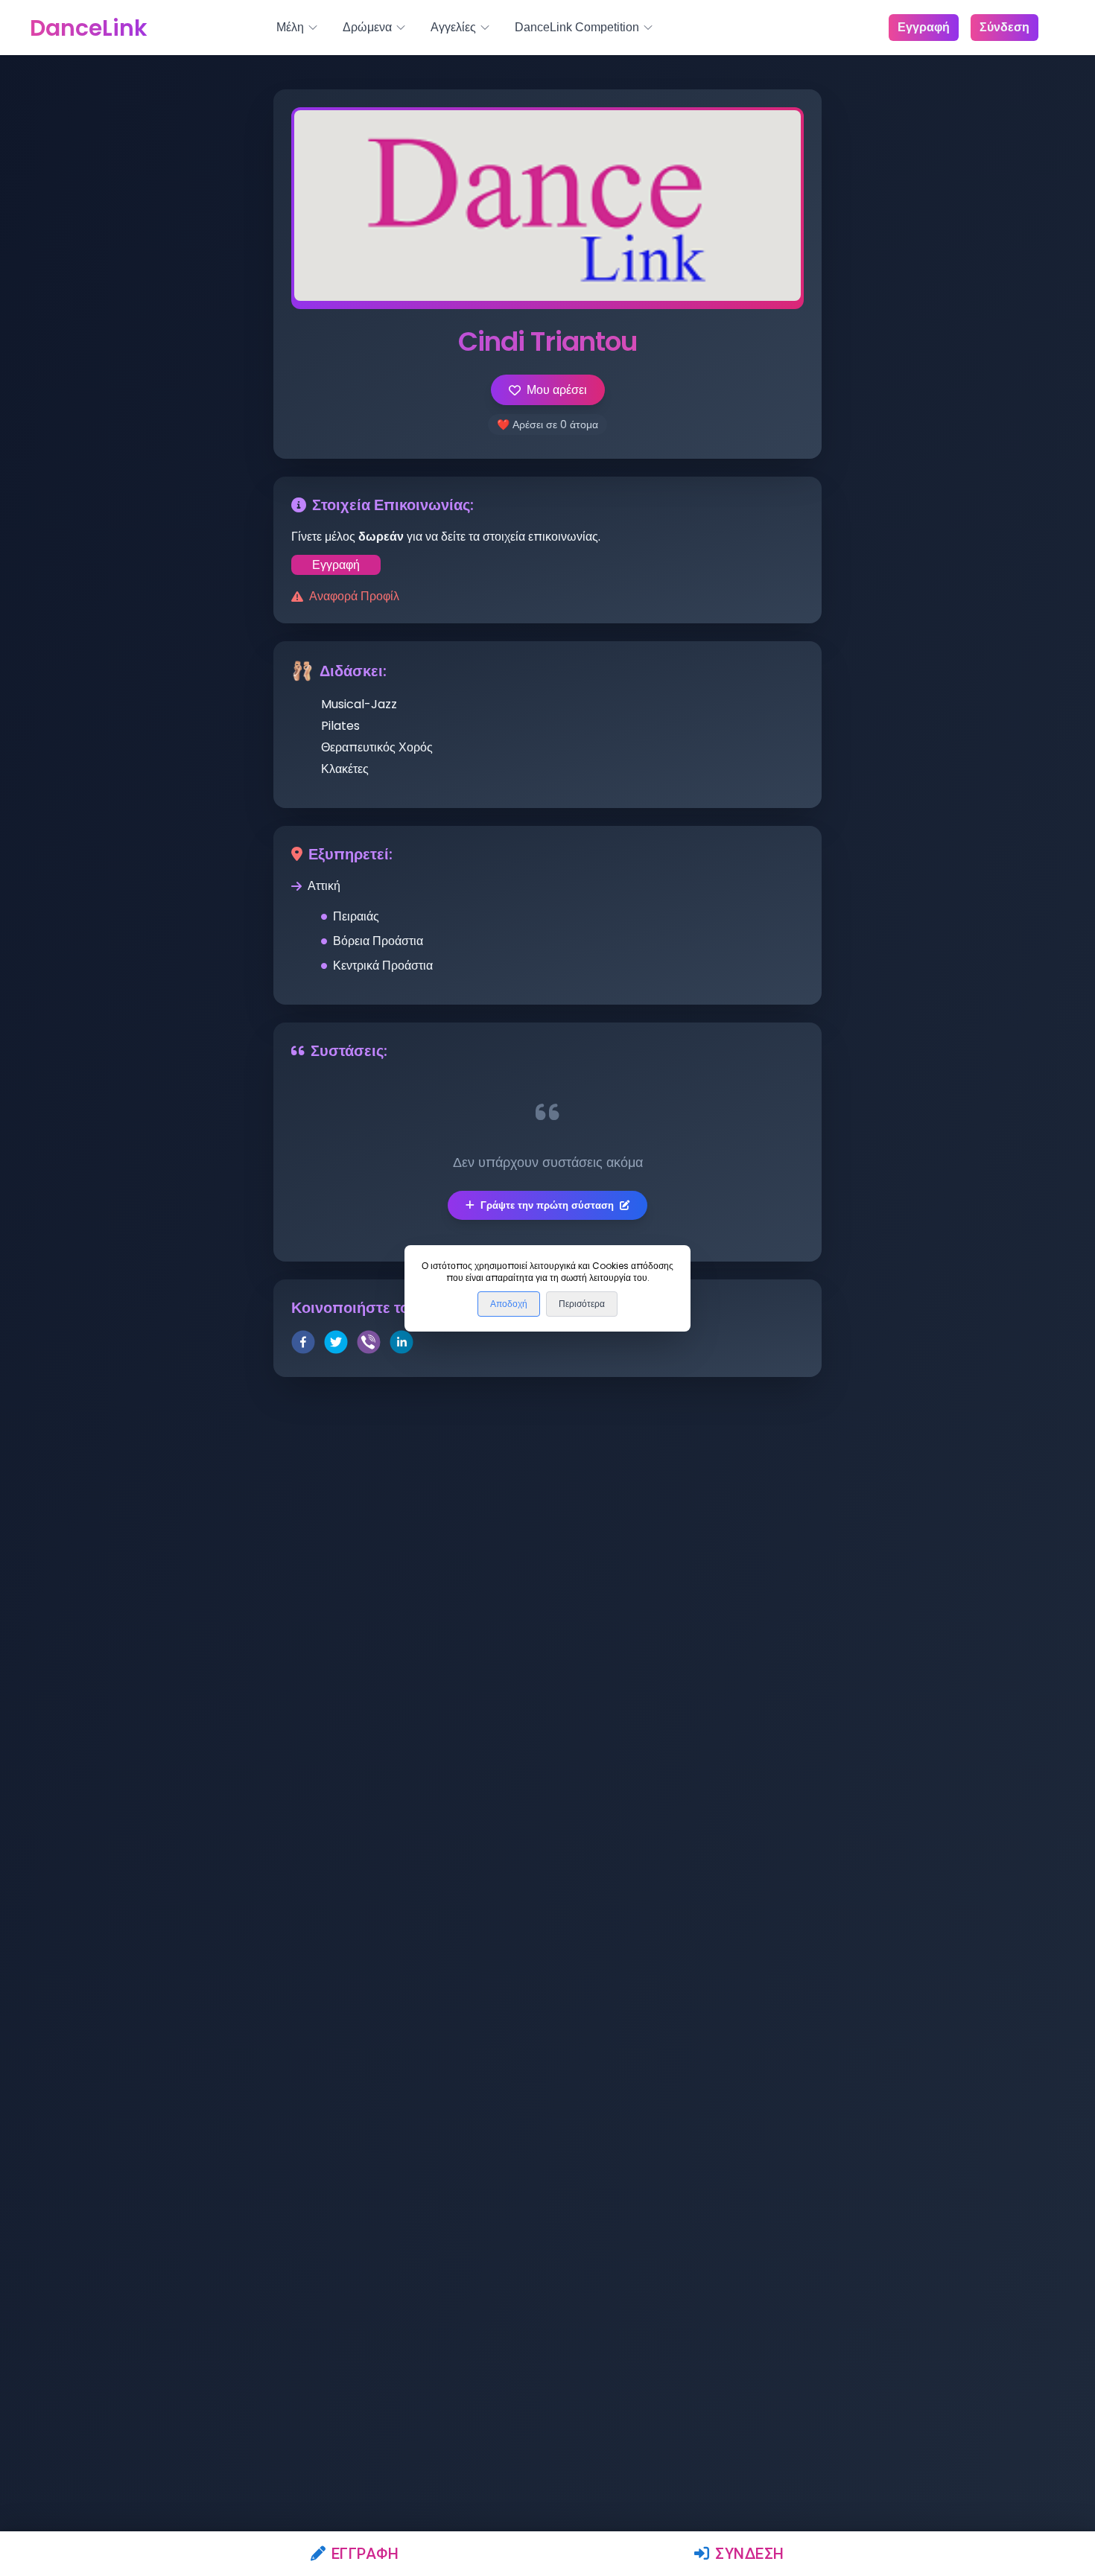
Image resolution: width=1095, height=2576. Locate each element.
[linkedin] (401, 1345)
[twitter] (336, 1345)
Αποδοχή (509, 1304)
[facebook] (303, 1345)
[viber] (369, 1345)
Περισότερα (582, 1304)
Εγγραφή (365, 2554)
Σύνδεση (750, 2554)
